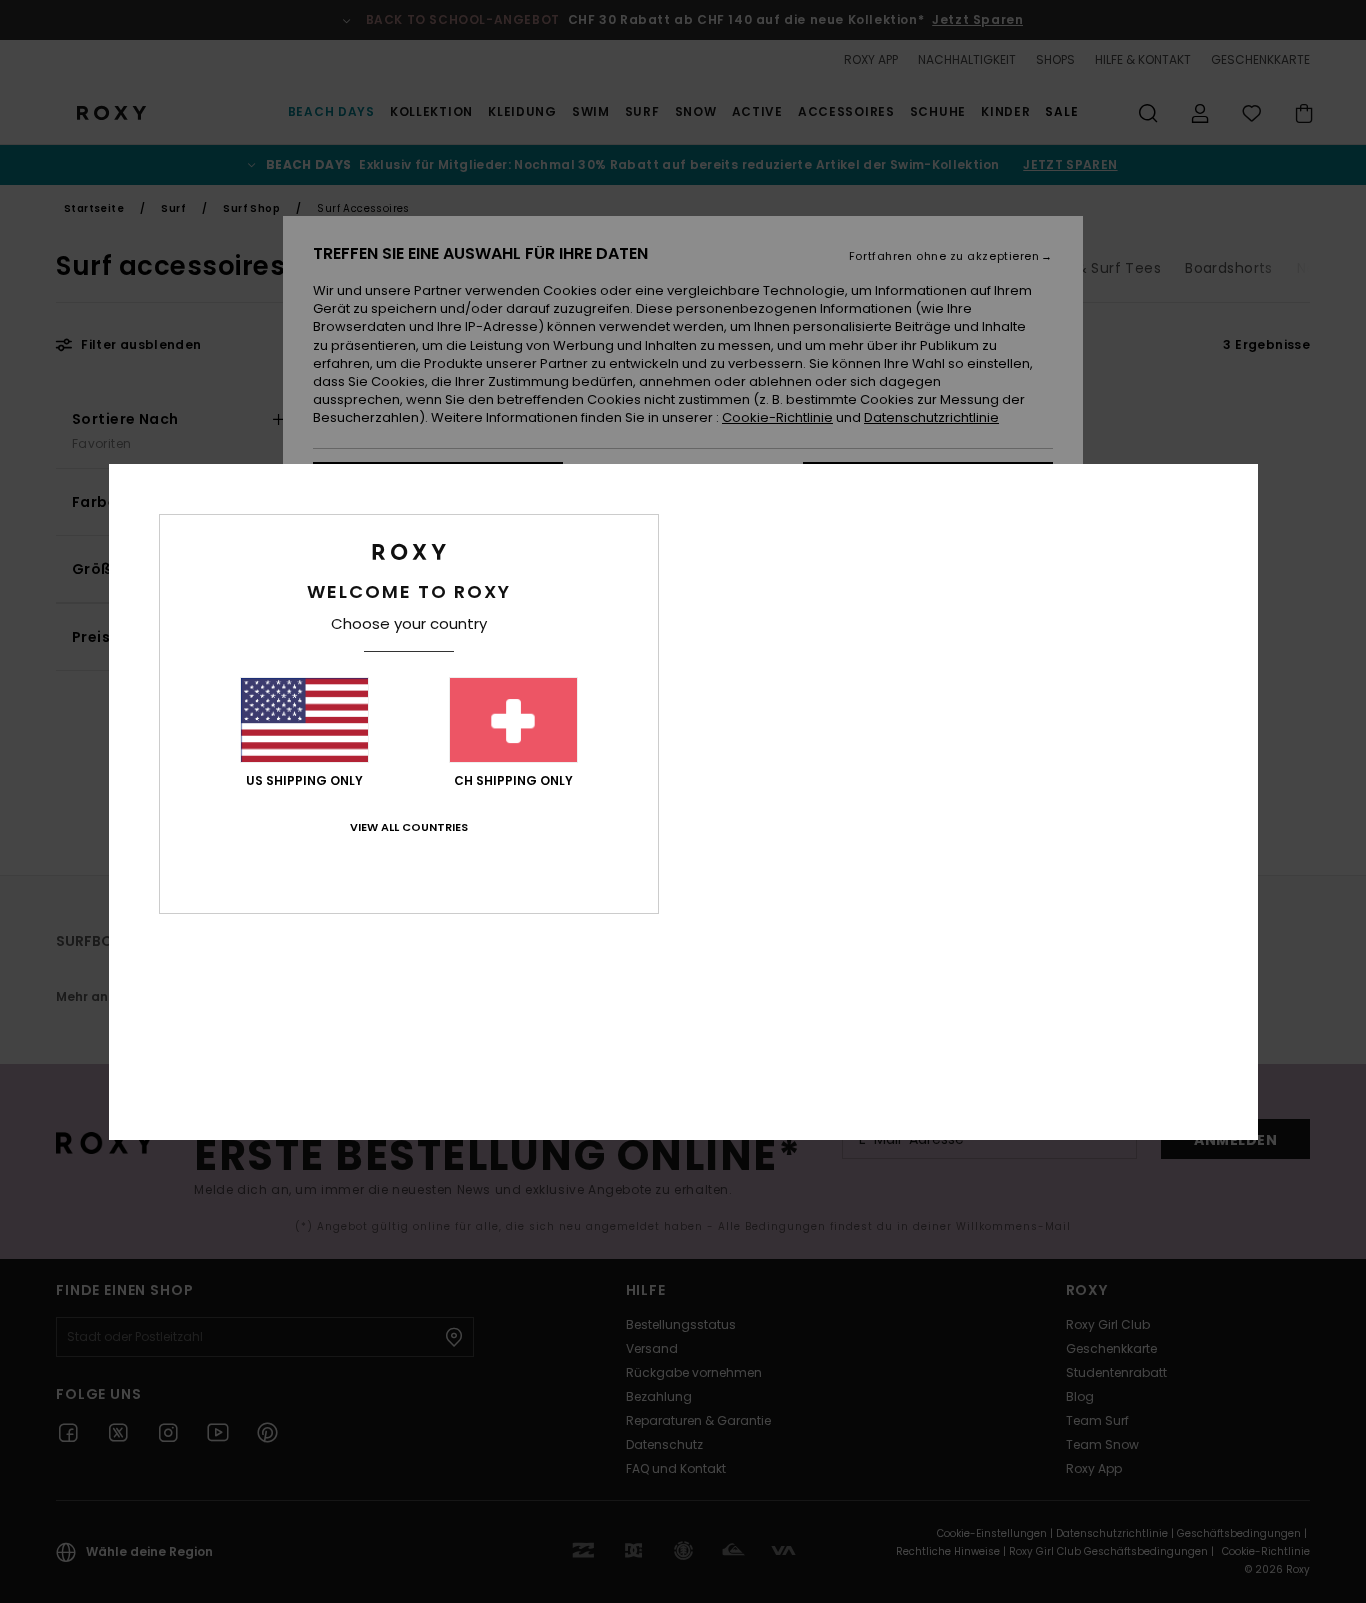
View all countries (409, 827)
